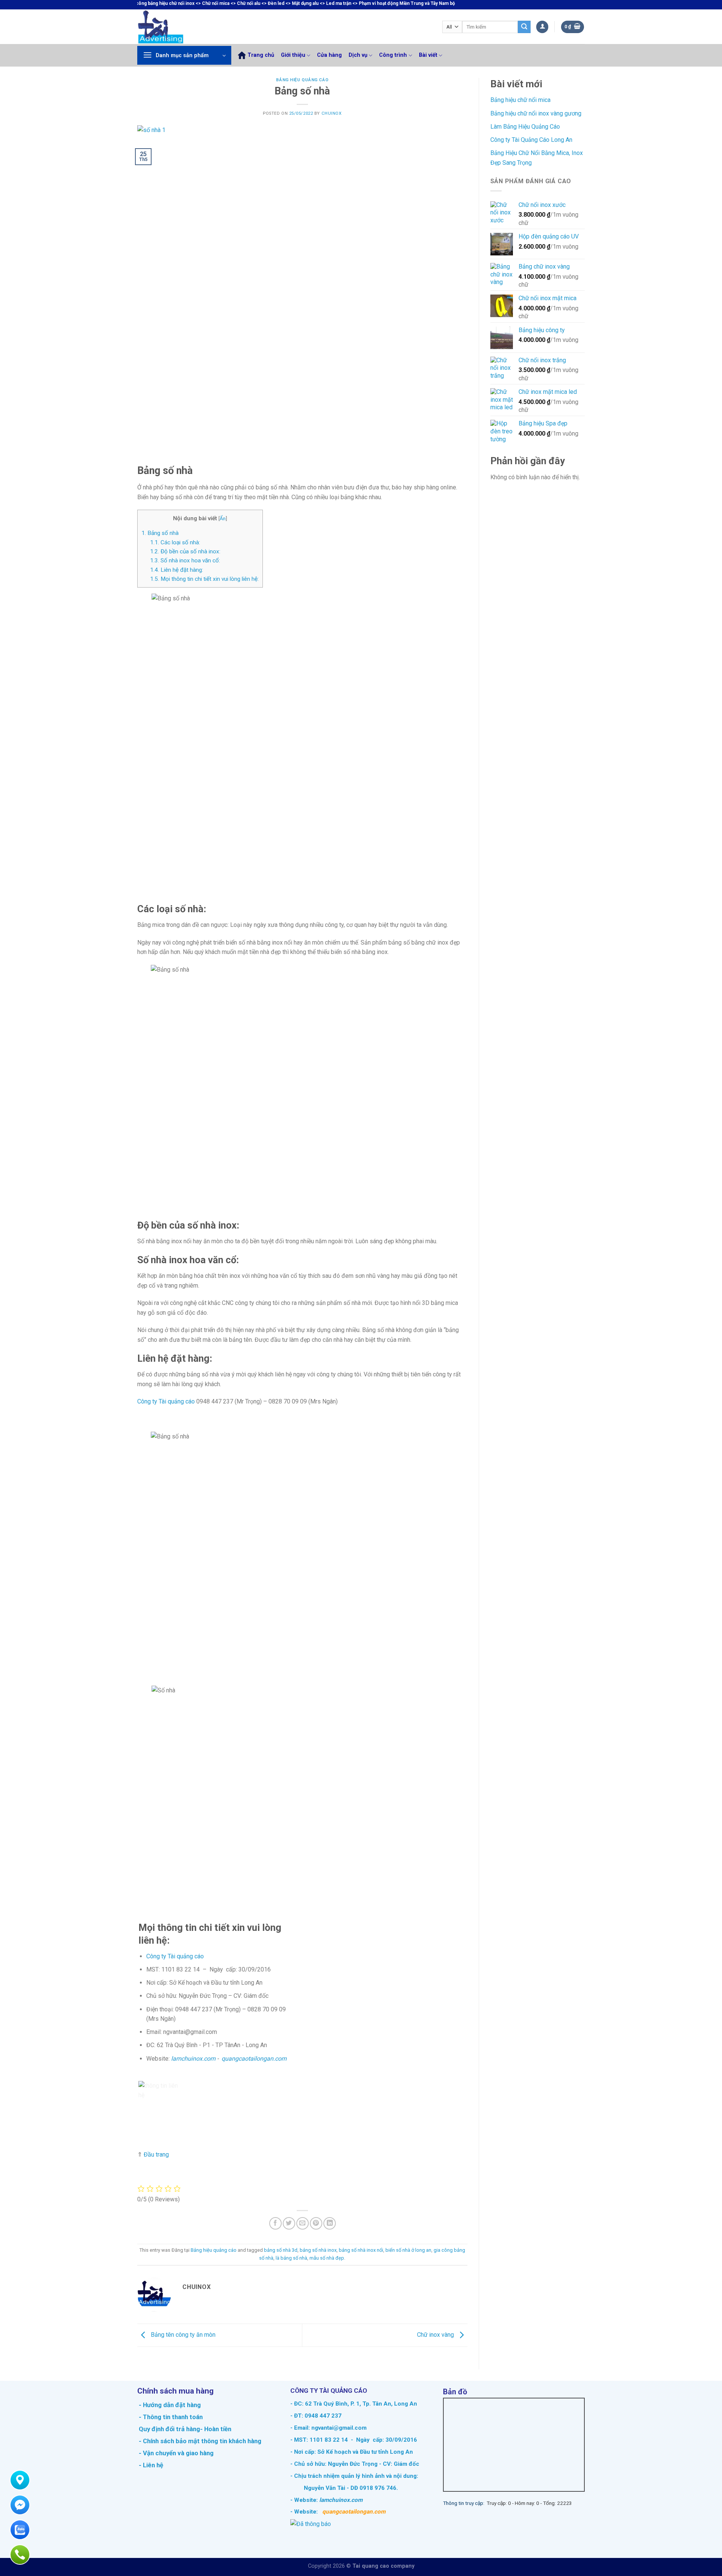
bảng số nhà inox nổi (361, 2250)
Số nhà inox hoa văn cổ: (185, 560)
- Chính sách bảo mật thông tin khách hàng (199, 2441)
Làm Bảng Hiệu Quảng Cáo (525, 127)
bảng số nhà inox (318, 2250)
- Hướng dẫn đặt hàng (169, 2405)
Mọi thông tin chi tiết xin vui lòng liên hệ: (204, 579)
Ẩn (223, 518)
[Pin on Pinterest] (316, 2223)
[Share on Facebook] (275, 2223)
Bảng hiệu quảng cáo (302, 80)
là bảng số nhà (291, 2258)
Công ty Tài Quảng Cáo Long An (531, 140)
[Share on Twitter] (289, 2223)
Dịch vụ (358, 55)
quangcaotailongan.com (254, 2059)
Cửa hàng (329, 55)
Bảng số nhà (160, 533)
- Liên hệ (150, 2465)
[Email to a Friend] (303, 2223)
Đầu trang (156, 2155)
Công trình (393, 55)
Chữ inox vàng (436, 2335)
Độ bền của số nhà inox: (185, 551)
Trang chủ (261, 55)
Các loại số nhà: (175, 542)
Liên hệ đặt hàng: (177, 570)
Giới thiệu (293, 55)
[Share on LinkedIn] (330, 2223)
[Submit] (524, 27)
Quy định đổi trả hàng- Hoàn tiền (185, 2429)
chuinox (332, 113)
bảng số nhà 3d (281, 2250)
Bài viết (428, 55)
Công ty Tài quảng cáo (166, 1401)
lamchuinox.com (193, 2059)
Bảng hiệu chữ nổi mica (520, 100)
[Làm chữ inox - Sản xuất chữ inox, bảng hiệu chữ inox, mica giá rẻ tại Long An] (177, 27)
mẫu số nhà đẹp (327, 2258)
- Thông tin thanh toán (171, 2417)
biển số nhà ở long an (408, 2250)
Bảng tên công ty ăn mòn (182, 2335)
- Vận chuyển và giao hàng (175, 2453)
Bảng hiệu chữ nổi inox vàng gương (536, 113)
